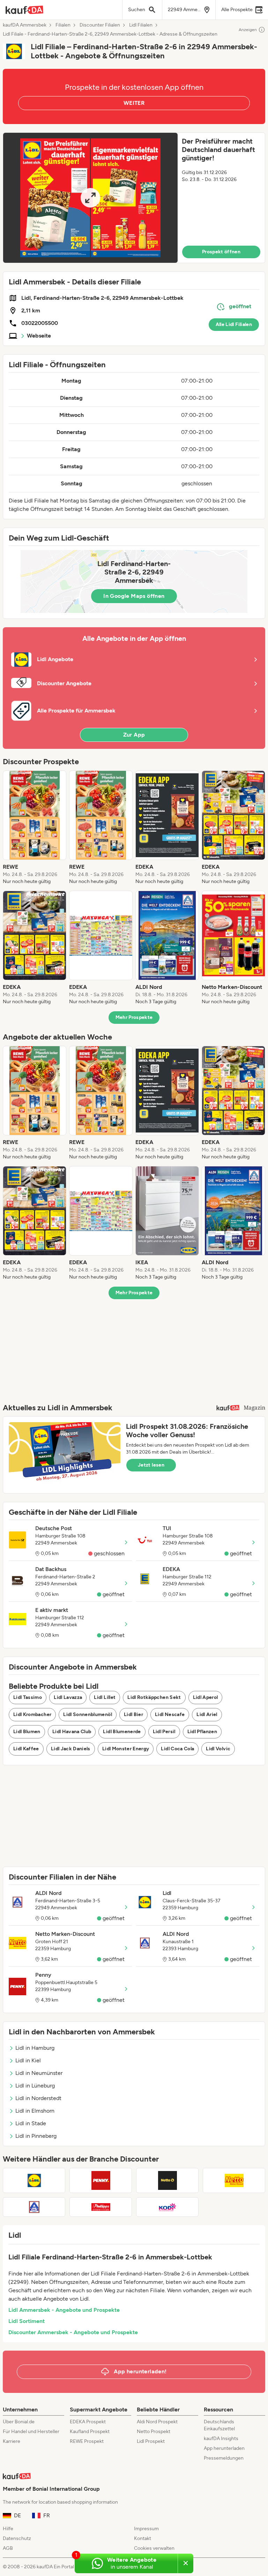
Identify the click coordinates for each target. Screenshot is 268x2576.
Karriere (12, 2441)
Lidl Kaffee (26, 1749)
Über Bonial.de (19, 2422)
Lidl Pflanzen (202, 1732)
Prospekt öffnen (221, 252)
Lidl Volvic (218, 1749)
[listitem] (35, 828)
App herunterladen (224, 2448)
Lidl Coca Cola (177, 1749)
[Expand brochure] (90, 198)
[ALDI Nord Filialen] (34, 2207)
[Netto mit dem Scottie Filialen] (167, 2180)
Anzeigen (248, 30)
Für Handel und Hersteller (31, 2432)
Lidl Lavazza (68, 1697)
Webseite (39, 336)
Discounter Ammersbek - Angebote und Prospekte (73, 2332)
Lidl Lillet (105, 1697)
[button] (134, 198)
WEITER (134, 103)
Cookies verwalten (154, 2548)
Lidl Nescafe (170, 1714)
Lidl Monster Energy (126, 1749)
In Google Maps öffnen (134, 596)
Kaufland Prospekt (90, 2432)
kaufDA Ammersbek (25, 25)
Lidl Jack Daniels (71, 1749)
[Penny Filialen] (101, 2180)
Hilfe (8, 2529)
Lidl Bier (133, 1714)
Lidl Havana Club (72, 1732)
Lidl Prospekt (151, 2441)
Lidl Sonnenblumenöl (88, 1714)
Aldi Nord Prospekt (157, 2422)
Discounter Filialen (100, 25)
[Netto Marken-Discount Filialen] (234, 2180)
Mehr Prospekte (134, 1017)
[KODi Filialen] (167, 2207)
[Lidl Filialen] (34, 2180)
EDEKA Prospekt (88, 2422)
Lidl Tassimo (28, 1697)
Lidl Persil (164, 1732)
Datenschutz (17, 2538)
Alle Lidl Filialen (234, 324)
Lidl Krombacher (32, 1714)
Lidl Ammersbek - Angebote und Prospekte (64, 2310)
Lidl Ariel (207, 1714)
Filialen (63, 25)
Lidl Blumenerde (122, 1732)
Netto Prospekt (154, 2432)
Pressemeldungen (224, 2458)
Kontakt (143, 2538)
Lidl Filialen (141, 25)
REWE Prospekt (87, 2441)
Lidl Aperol (206, 1697)
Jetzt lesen (151, 1465)
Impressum (146, 2529)
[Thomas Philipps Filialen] (101, 2207)
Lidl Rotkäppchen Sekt (154, 1697)
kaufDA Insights (221, 2438)
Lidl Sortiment (27, 2321)
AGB (8, 2548)
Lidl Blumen (27, 1732)
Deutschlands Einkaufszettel (219, 2425)
